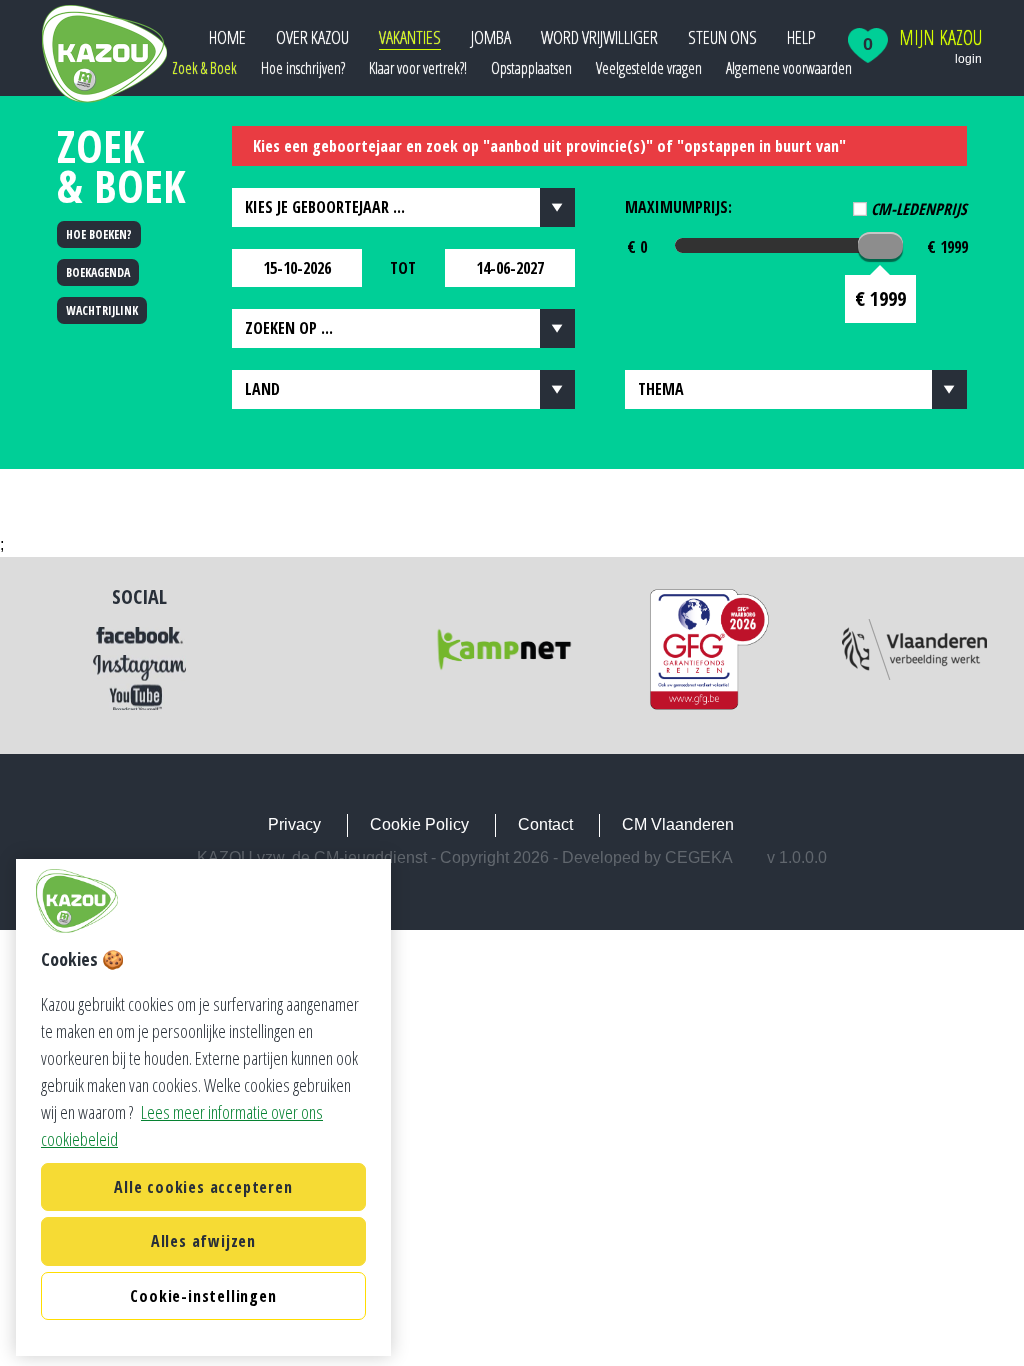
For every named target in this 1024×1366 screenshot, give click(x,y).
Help (801, 37)
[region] (203, 1107)
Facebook (139, 636)
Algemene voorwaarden (789, 68)
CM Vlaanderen (678, 824)
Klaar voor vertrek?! (418, 68)
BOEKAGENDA (98, 272)
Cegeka (699, 857)
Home (227, 37)
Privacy (294, 824)
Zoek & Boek (204, 68)
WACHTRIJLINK (102, 310)
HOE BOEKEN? (99, 234)
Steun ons (722, 37)
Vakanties (410, 37)
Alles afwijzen (203, 1241)
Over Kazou (312, 37)
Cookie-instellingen (203, 1296)
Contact (545, 824)
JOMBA (491, 37)
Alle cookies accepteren (203, 1187)
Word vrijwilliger (599, 37)
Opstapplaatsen (531, 68)
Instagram (139, 668)
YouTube (139, 696)
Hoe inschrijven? (303, 68)
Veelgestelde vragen (649, 68)
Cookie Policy (419, 824)
